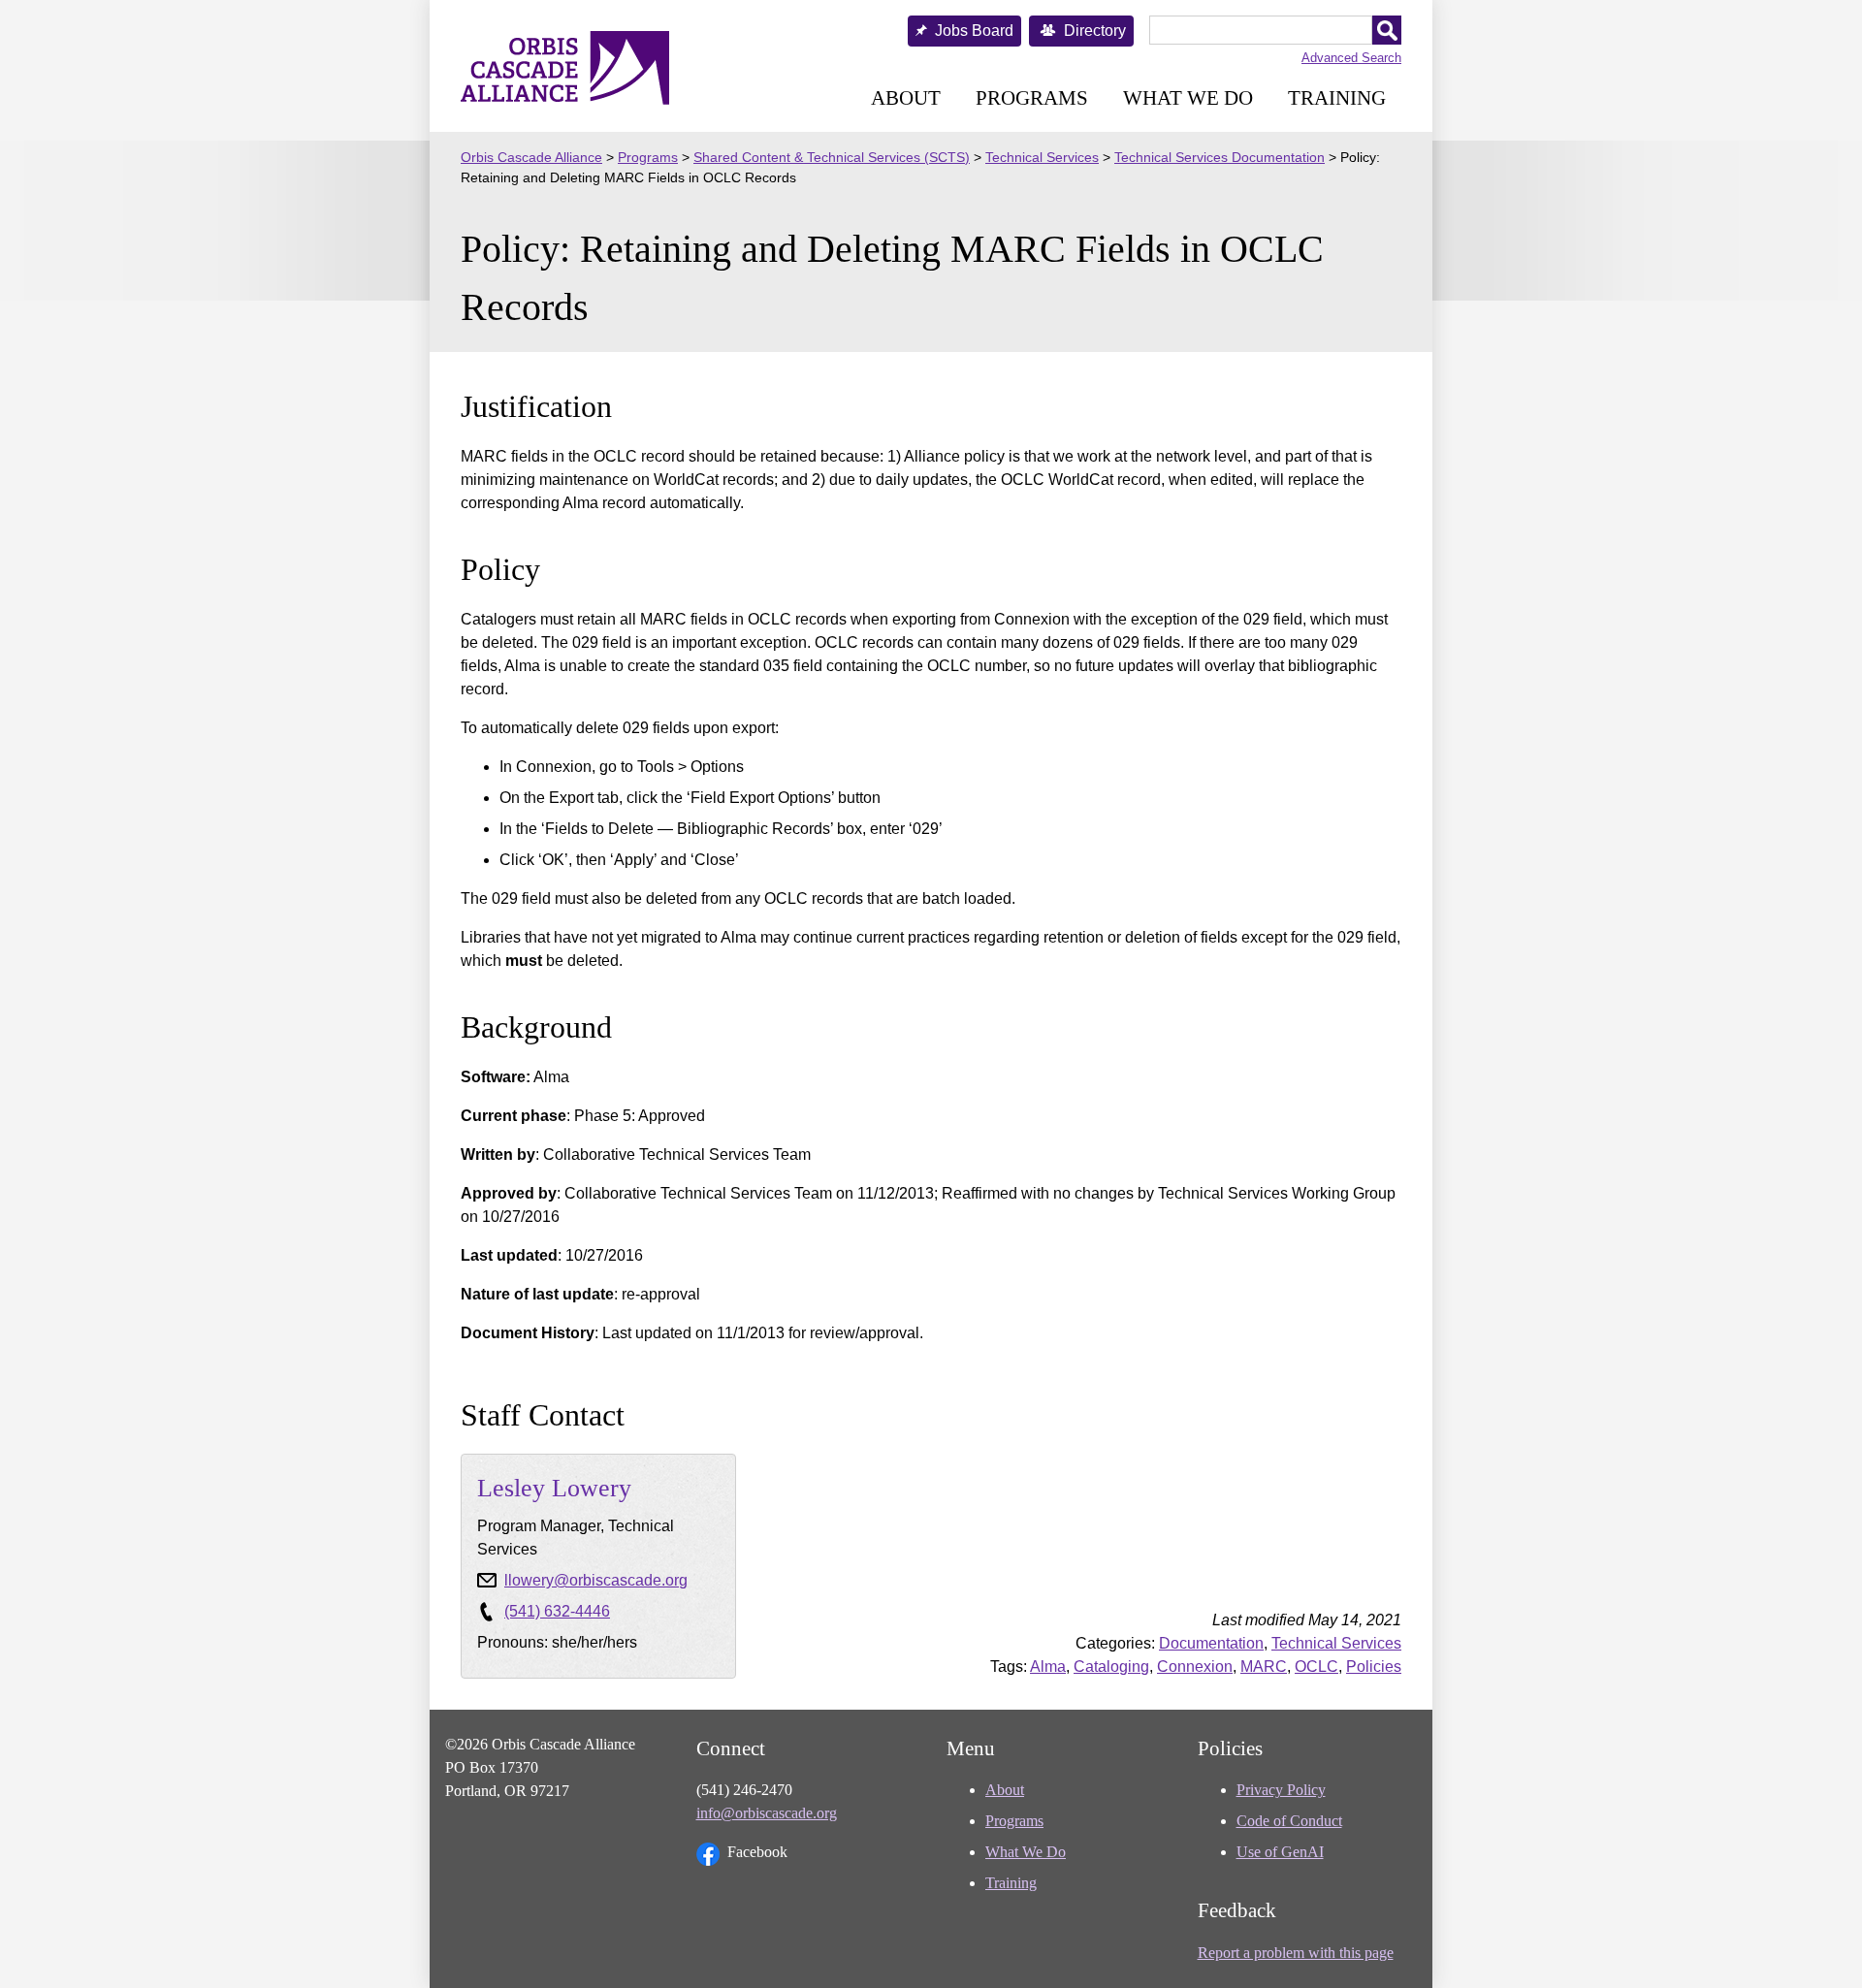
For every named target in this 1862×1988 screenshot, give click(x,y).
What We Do (1188, 97)
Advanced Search (1351, 58)
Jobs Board (974, 31)
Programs (1032, 97)
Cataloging (1111, 1667)
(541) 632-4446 (557, 1611)
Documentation (1211, 1643)
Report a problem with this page (1296, 1953)
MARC (1264, 1667)
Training (1337, 97)
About (906, 97)
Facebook (757, 1852)
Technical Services (1336, 1643)
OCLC (1316, 1667)
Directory (1095, 31)
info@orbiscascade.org (767, 1813)
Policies (1374, 1667)
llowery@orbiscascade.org (596, 1580)
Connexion (1195, 1667)
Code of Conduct (1289, 1821)
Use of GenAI (1280, 1852)
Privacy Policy (1281, 1790)
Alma (1048, 1667)
